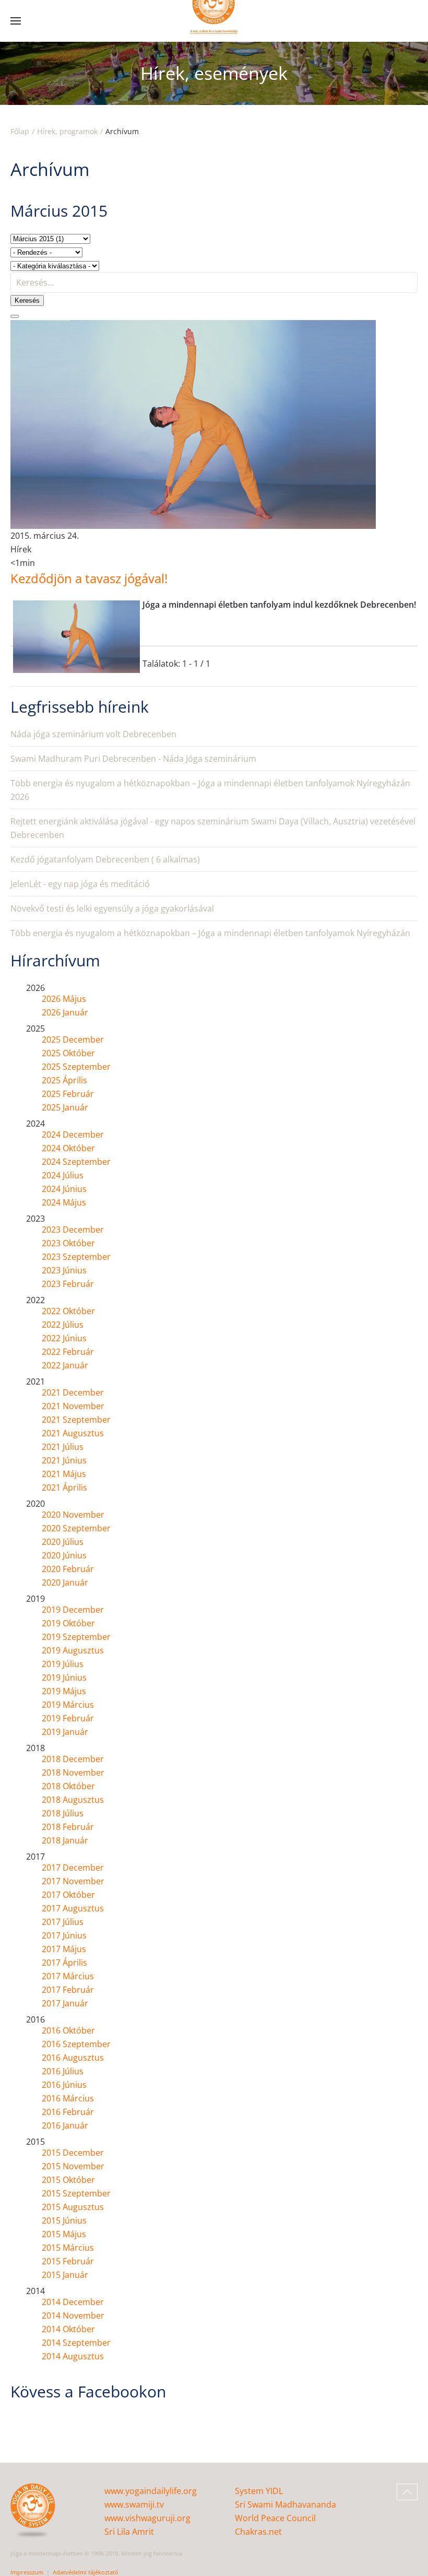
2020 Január (65, 1582)
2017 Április (64, 1963)
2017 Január (65, 2003)
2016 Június (64, 2085)
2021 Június (64, 1460)
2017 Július (63, 1922)
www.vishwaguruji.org (147, 2518)
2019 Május (64, 1691)
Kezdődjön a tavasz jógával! (89, 578)
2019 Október (68, 1623)
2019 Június (64, 1677)
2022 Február (68, 1352)
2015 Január (65, 2275)
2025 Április (64, 1080)
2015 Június (64, 2220)
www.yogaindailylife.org (151, 2491)
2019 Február (68, 1718)
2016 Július (63, 2071)
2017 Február (68, 1990)
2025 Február (68, 1094)
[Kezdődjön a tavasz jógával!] (193, 424)
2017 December (73, 1868)
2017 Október (68, 1895)
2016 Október (68, 2030)
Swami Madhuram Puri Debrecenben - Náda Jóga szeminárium (133, 759)
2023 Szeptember (76, 1257)
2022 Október (68, 1311)
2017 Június (64, 1935)
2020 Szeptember (76, 1528)
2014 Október (68, 2329)
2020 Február (68, 1569)
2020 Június (64, 1555)
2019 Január (65, 1732)
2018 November (73, 1773)
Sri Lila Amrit (129, 2532)
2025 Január (65, 1107)
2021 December (73, 1392)
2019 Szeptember (76, 1637)
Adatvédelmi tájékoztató (86, 2572)
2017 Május (64, 1949)
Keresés (27, 300)
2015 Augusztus (73, 2207)
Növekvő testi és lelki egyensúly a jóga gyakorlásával (112, 908)
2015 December (73, 2153)
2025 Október (68, 1053)
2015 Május (64, 2234)
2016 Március (68, 2098)
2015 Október (68, 2180)
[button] (16, 21)
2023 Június (64, 1270)
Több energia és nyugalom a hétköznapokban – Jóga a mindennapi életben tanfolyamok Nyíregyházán (210, 933)
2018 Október (68, 1786)
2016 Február (68, 2112)
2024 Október (68, 1148)
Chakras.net (258, 2532)
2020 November (73, 1515)
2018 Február (68, 1827)
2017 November (73, 1881)
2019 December (73, 1610)
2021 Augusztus (73, 1433)
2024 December (73, 1135)
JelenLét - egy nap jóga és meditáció (80, 884)
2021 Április (64, 1487)
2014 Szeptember (76, 2343)
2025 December (73, 1039)
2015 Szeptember (76, 2193)
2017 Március (68, 1976)
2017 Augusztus (73, 1908)
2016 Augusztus (73, 2058)
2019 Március (68, 1705)
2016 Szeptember (76, 2044)
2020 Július (63, 1542)
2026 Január (65, 1012)
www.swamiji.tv (134, 2504)
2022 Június (64, 1338)
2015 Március (68, 2248)
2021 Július (63, 1447)
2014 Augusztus (73, 2356)
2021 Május (64, 1474)
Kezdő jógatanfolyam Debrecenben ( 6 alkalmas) (105, 859)
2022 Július (63, 1325)
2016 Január (65, 2125)
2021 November (73, 1406)
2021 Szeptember (76, 1420)
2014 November (73, 2315)
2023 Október (68, 1243)
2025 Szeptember (76, 1067)
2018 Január (65, 1840)
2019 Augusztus (73, 1650)
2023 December (73, 1230)
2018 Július (63, 1813)
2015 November (73, 2166)
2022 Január (65, 1365)
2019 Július (63, 1664)
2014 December (73, 2302)
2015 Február (68, 2261)
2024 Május (64, 1202)
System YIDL (259, 2491)
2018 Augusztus (73, 1800)
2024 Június (64, 1189)
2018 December (73, 1759)
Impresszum (27, 2572)
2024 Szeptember (76, 1162)
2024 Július (63, 1175)
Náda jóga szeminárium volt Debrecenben (93, 734)
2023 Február (68, 1284)
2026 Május (64, 999)
